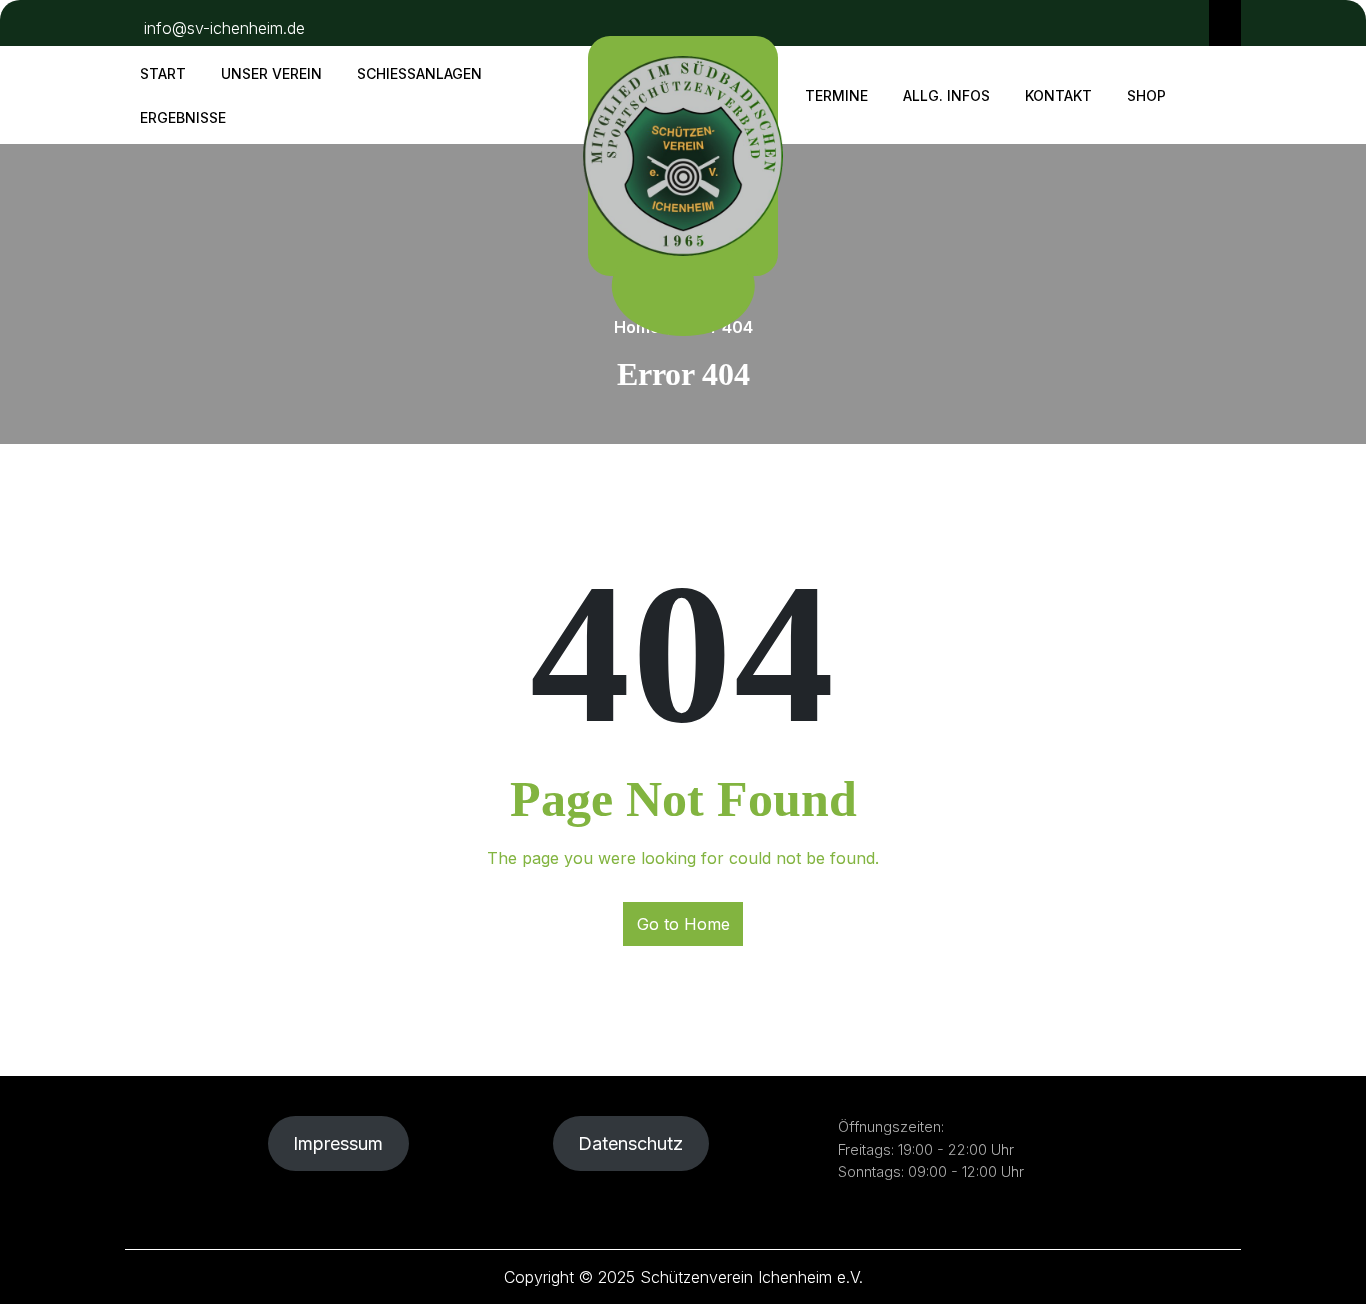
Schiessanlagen (419, 73)
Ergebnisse (183, 117)
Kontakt (1058, 95)
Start (163, 73)
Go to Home (683, 924)
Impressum (338, 1143)
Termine (836, 95)
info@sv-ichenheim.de (224, 28)
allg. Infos (946, 95)
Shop (1146, 95)
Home (637, 327)
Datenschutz (630, 1143)
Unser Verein (271, 73)
